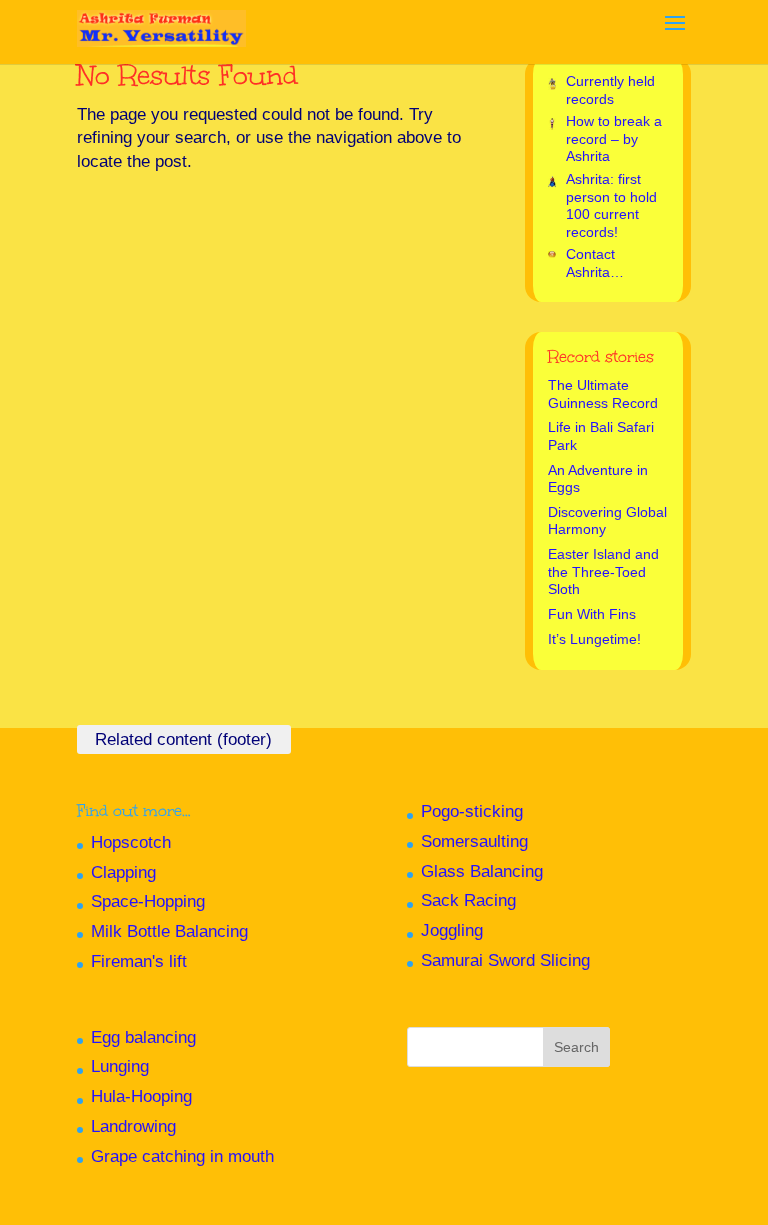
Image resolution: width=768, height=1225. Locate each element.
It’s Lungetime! (594, 639)
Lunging (120, 1066)
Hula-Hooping (141, 1096)
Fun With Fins (592, 614)
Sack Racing (468, 900)
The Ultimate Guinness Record (603, 394)
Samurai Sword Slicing (505, 960)
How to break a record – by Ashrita (614, 138)
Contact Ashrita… (595, 263)
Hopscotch (131, 842)
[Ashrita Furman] (161, 20)
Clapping (123, 872)
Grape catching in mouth (182, 1156)
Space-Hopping (148, 901)
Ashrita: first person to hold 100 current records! (611, 205)
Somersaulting (474, 841)
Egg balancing (143, 1037)
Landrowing (133, 1126)
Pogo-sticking (472, 811)
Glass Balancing (482, 871)
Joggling (452, 930)
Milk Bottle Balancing (169, 931)
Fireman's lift (139, 961)
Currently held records (610, 90)
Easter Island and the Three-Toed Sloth (603, 571)
